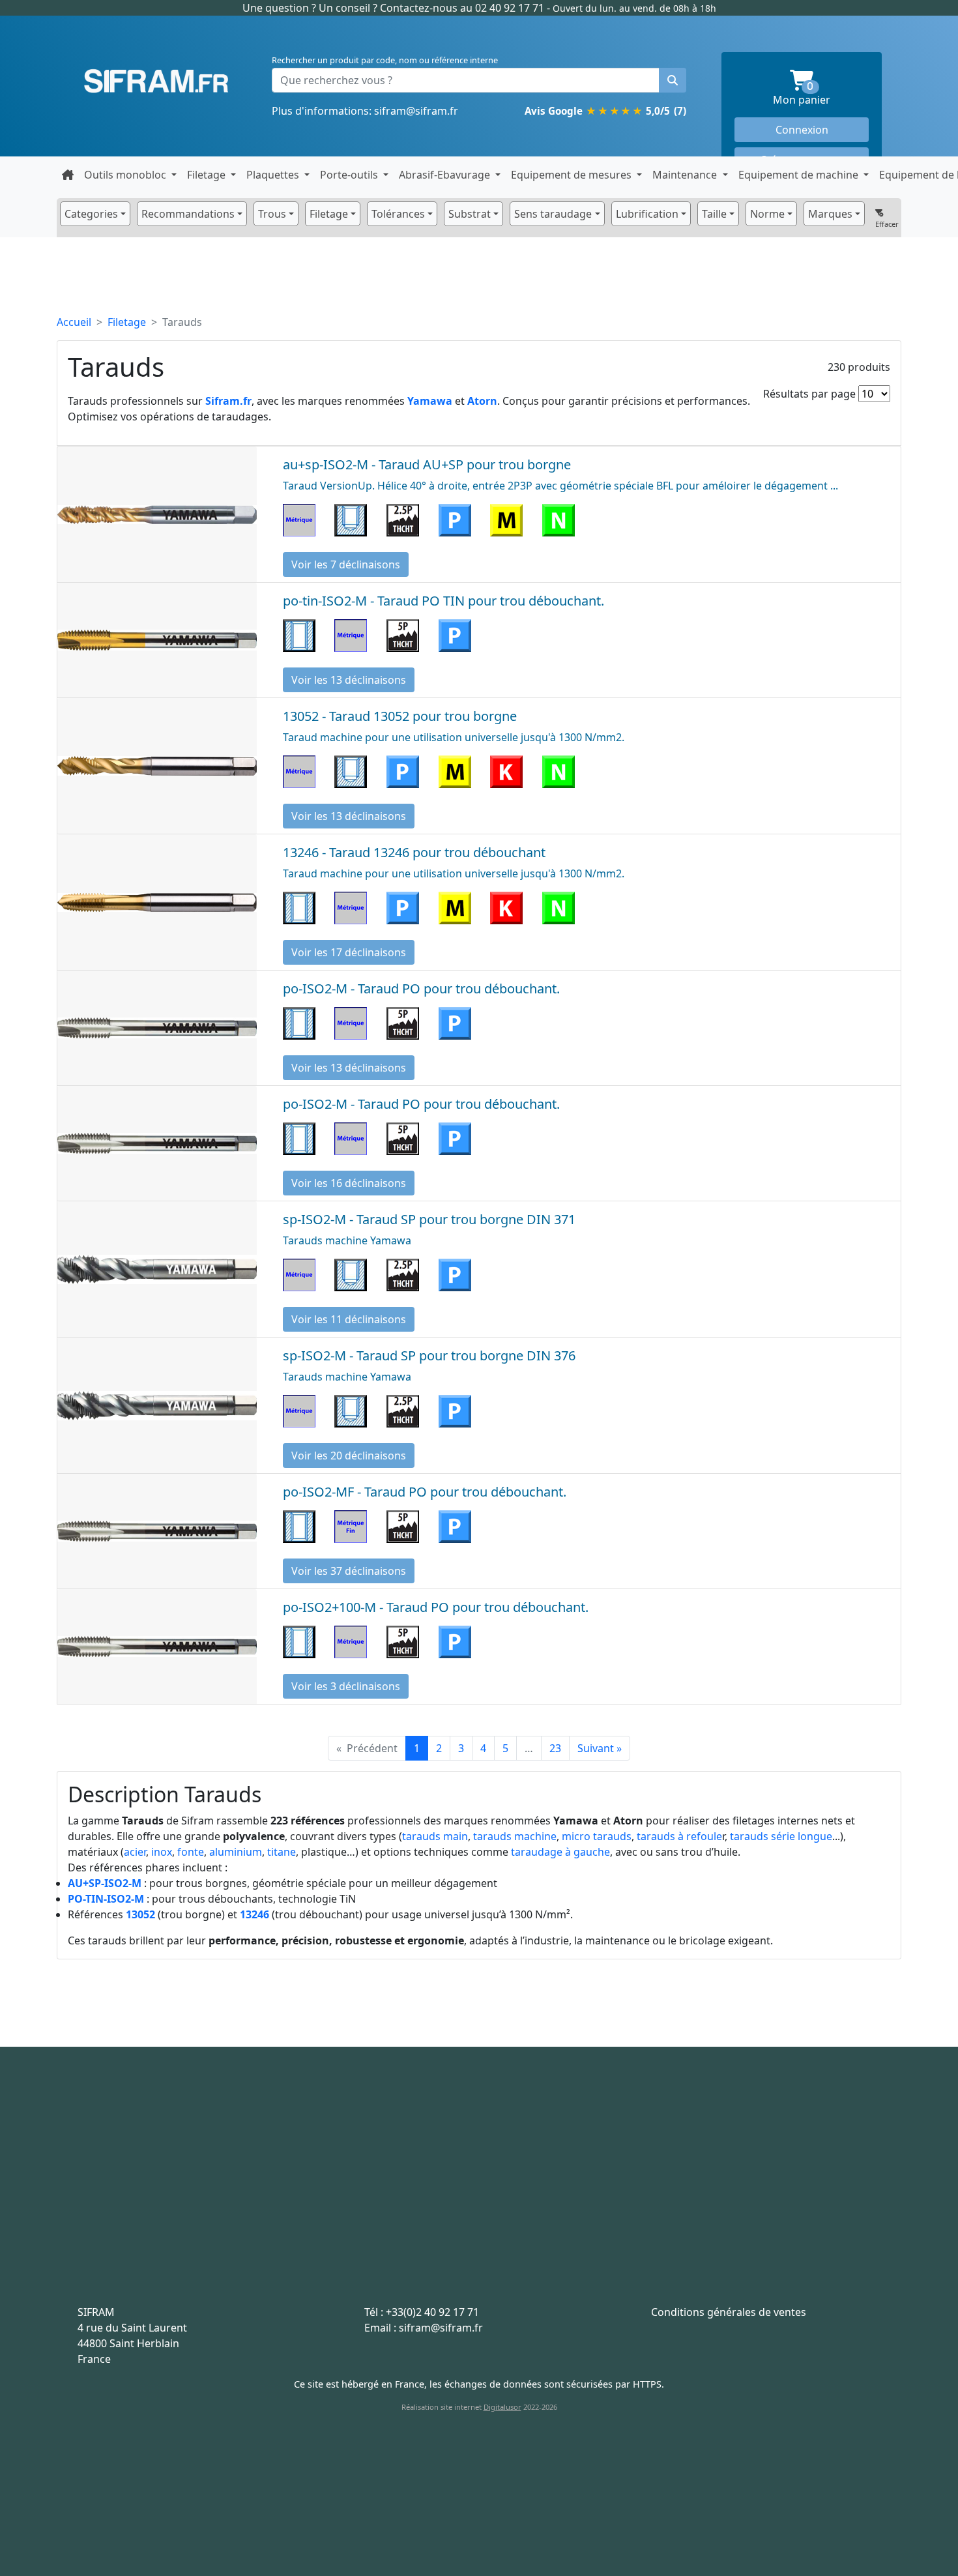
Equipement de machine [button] (800, 175)
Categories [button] (91, 214)
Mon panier (821, 94)
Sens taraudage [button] (553, 214)
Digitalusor (502, 2407)
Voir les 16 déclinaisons (349, 1183)
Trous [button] (272, 214)
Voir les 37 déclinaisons (349, 1571)
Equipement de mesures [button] (573, 175)
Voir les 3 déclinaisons (346, 1686)
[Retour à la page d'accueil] (68, 175)
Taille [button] (714, 214)
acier (135, 1852)
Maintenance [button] (686, 175)
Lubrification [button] (647, 214)
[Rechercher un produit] (673, 80)
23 (555, 1748)
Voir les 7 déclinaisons (346, 564)
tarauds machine (515, 1836)
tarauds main (435, 1836)
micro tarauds (597, 1836)
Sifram (156, 81)
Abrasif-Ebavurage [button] (446, 175)
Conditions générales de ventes (729, 2312)
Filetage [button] (208, 175)
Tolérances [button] (398, 214)
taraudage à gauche (560, 1852)
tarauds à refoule (679, 1836)
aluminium (236, 1852)
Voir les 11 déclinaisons (349, 1319)
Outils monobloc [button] (126, 175)
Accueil (74, 322)
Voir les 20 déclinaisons (349, 1456)
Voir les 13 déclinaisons (349, 680)
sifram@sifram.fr (416, 111)
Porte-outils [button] (350, 175)
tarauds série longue (781, 1836)
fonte (191, 1852)
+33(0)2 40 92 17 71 (432, 2312)
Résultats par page (809, 394)
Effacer (887, 224)
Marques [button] (830, 214)
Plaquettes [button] (274, 175)
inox (162, 1852)
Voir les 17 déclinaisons (349, 952)
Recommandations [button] (188, 214)
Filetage (127, 322)
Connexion (802, 130)
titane (282, 1852)
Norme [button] (767, 214)
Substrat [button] (470, 214)
